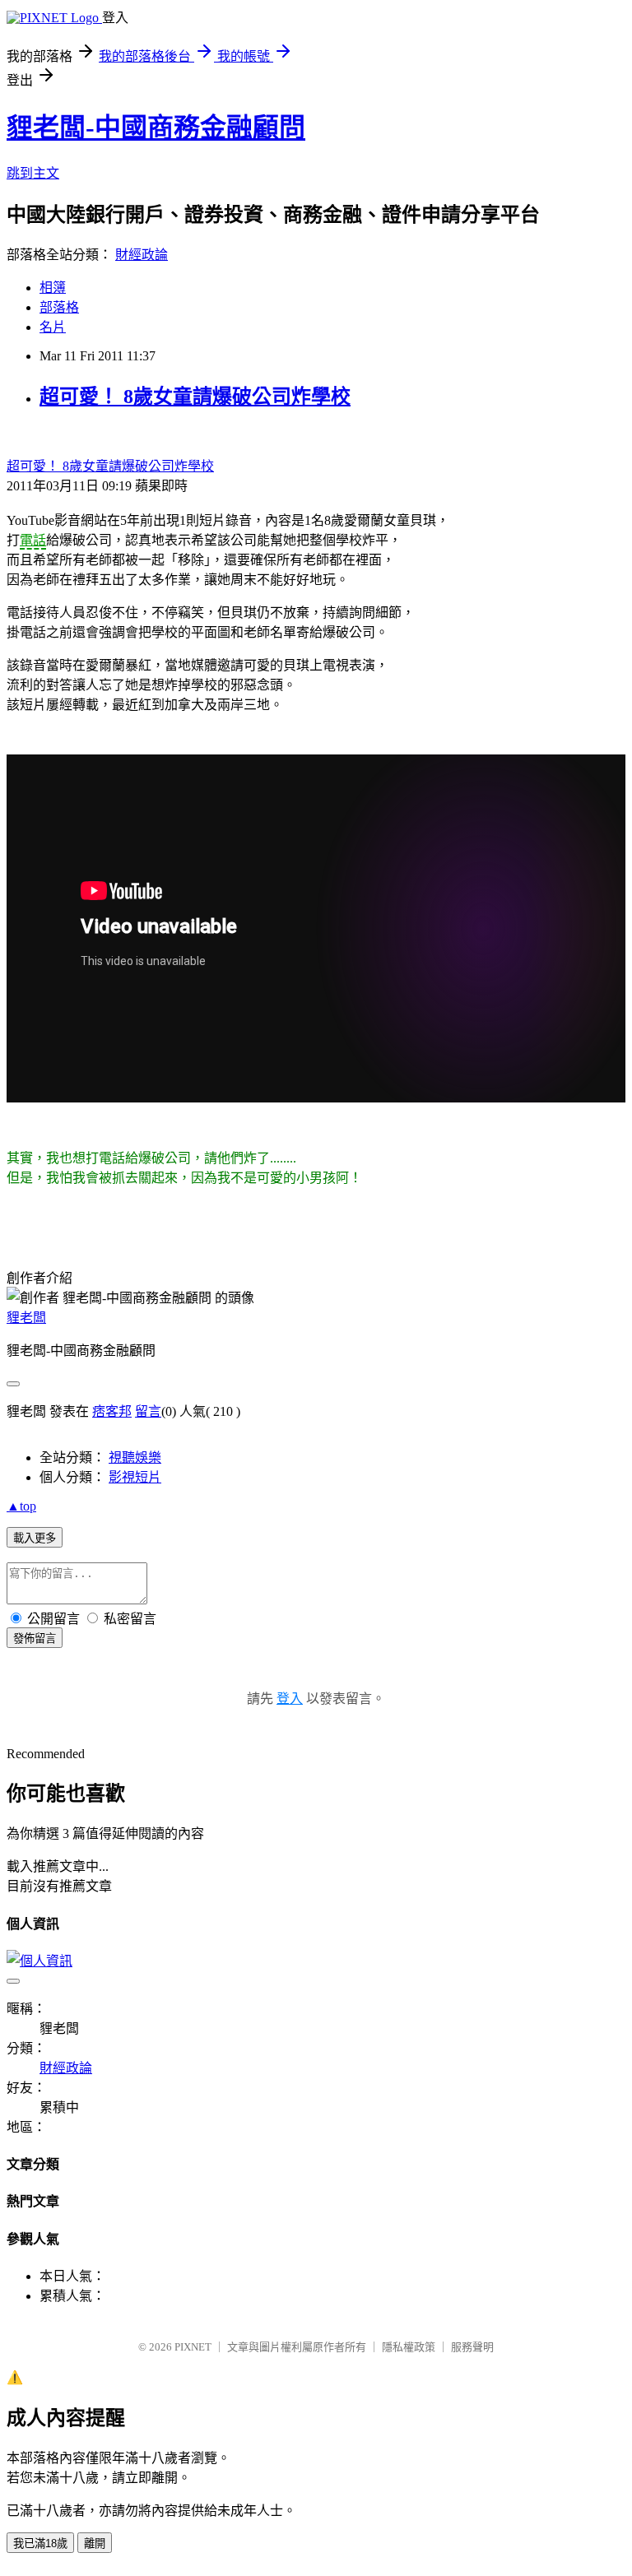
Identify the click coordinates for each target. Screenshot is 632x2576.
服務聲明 (472, 2347)
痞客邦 (112, 1411)
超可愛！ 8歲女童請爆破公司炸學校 (195, 397)
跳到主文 (33, 173)
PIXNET (193, 2347)
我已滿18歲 (40, 2544)
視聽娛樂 (135, 1457)
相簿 (53, 288)
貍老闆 (26, 1318)
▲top (21, 1506)
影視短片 (135, 1477)
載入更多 (35, 1538)
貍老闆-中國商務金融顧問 (156, 128)
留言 (148, 1411)
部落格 (59, 307)
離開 (95, 2544)
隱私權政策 (409, 2347)
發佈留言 (35, 1638)
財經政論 (142, 255)
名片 (53, 327)
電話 (33, 540)
